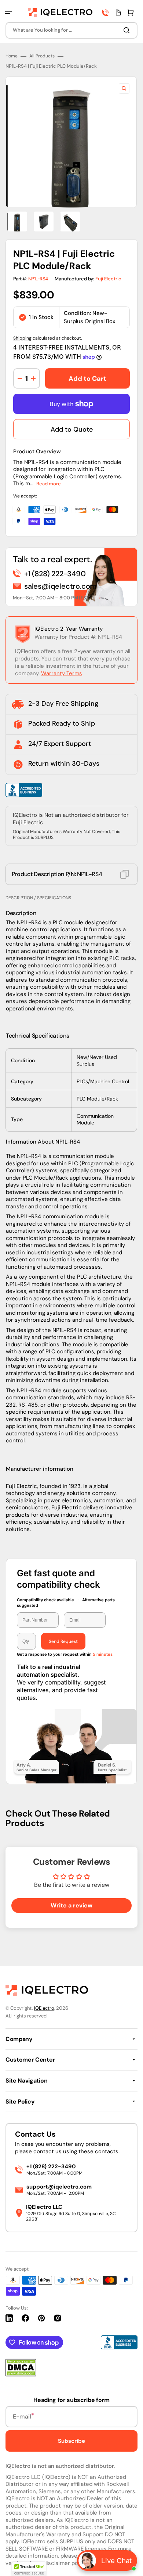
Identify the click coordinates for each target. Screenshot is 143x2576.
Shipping (22, 338)
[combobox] (71, 30)
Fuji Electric (108, 279)
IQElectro (44, 2008)
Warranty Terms (62, 673)
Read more (49, 484)
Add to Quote (72, 429)
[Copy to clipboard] (124, 874)
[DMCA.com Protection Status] (21, 2375)
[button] (8, 13)
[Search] (128, 30)
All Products (42, 56)
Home (12, 56)
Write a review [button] (71, 1905)
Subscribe (71, 2441)
